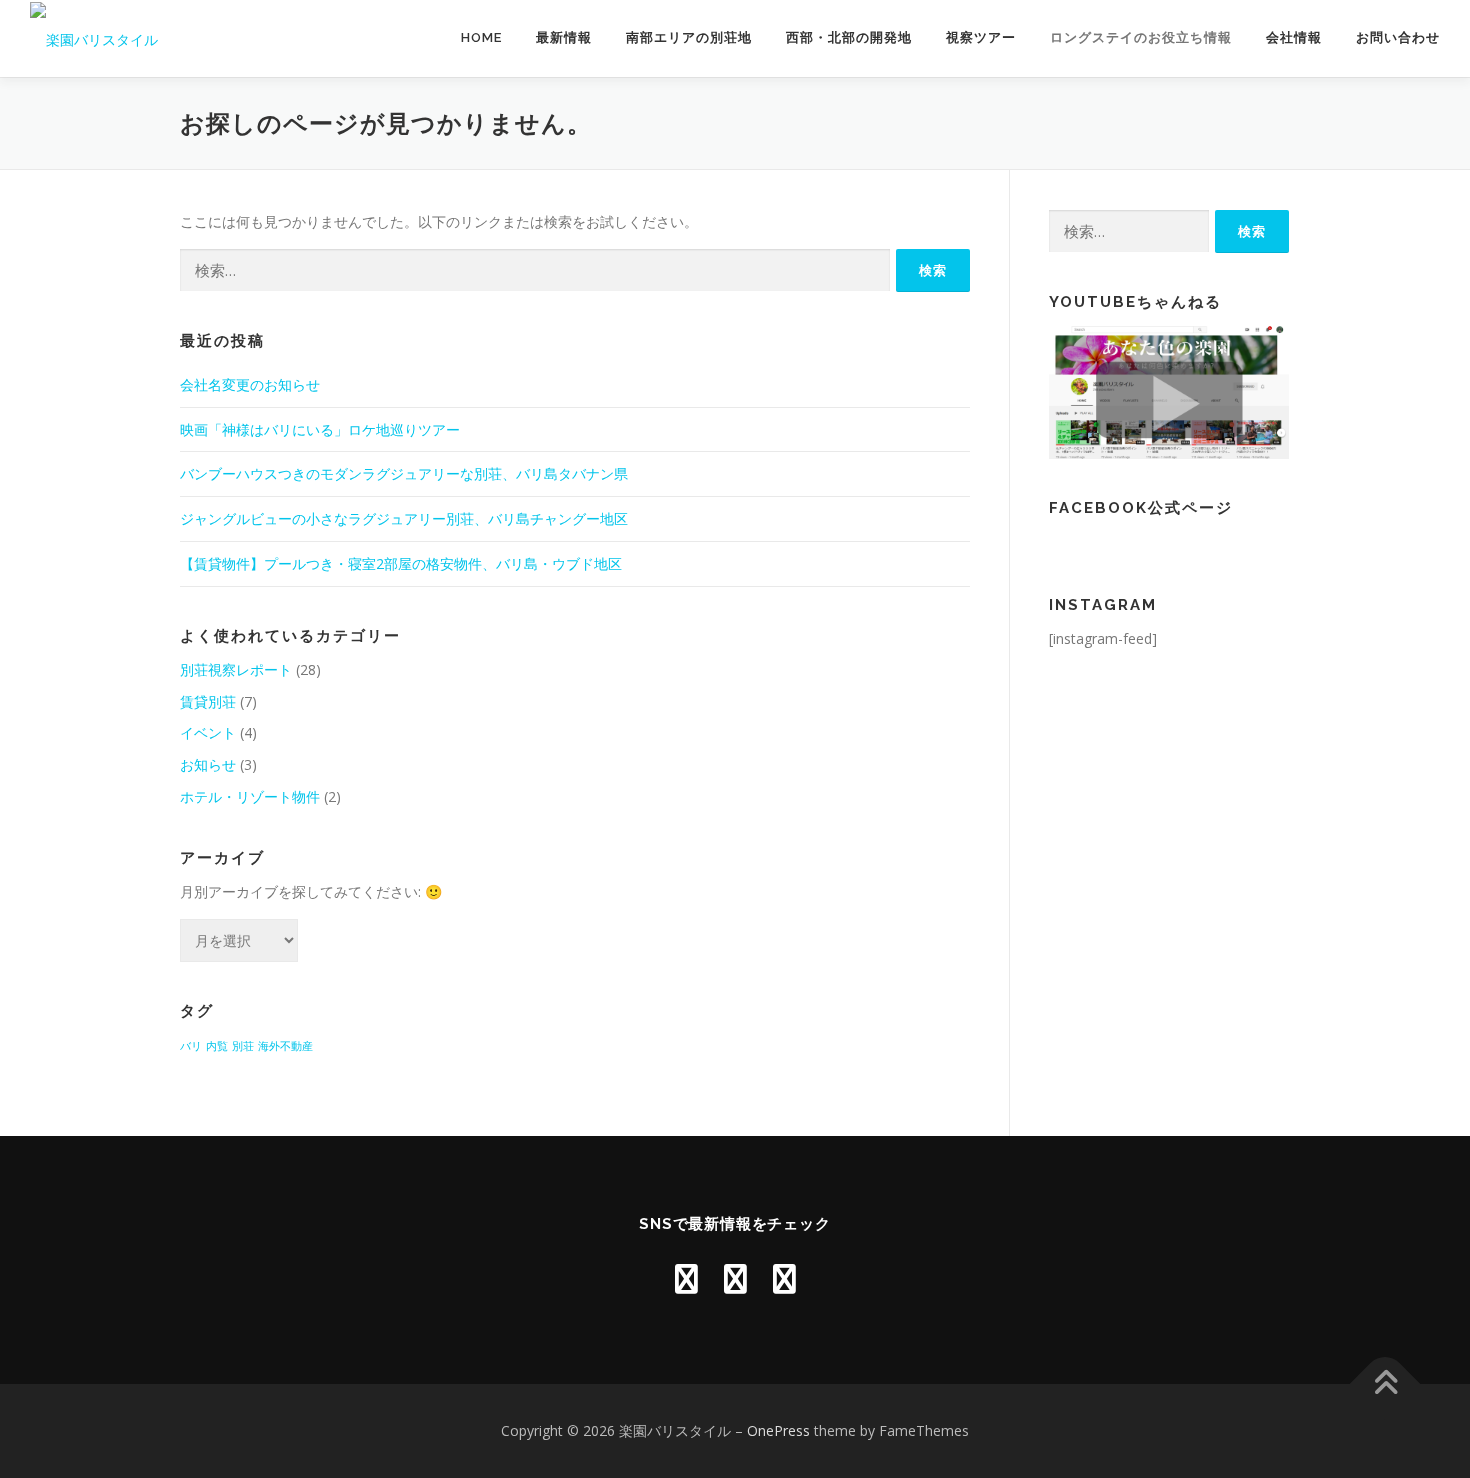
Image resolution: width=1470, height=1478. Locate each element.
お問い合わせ (1398, 37)
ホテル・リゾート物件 (250, 796)
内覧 (217, 1046)
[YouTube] (686, 1278)
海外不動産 (285, 1046)
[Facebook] (735, 1278)
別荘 (243, 1046)
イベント (208, 732)
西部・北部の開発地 (849, 37)
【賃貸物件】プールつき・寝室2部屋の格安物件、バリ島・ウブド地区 (401, 563)
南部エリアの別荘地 (689, 37)
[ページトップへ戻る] (1385, 1383)
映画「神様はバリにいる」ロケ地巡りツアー (320, 429)
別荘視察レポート (236, 669)
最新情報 (564, 37)
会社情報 (1294, 37)
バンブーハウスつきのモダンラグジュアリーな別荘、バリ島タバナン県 (404, 473)
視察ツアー (981, 37)
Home (481, 37)
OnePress (778, 1430)
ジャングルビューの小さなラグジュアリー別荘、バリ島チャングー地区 (404, 518)
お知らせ (208, 764)
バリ (191, 1046)
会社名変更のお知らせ (250, 384)
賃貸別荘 (208, 701)
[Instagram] (784, 1278)
